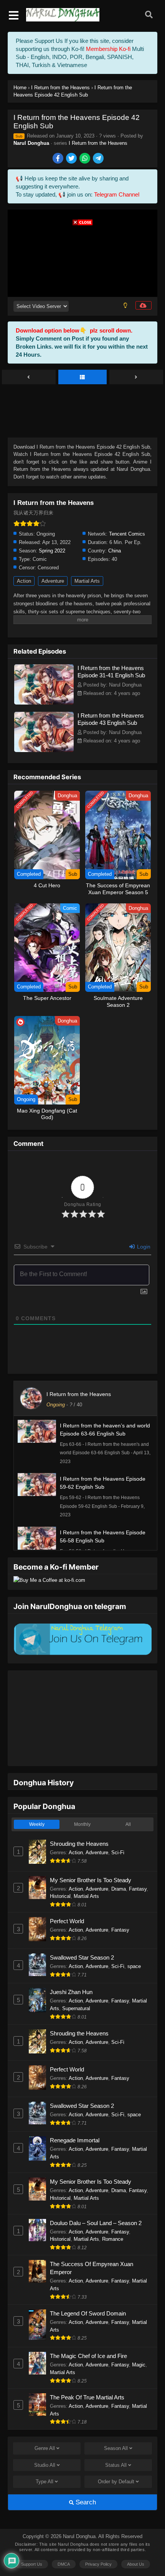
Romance (113, 2215)
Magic (139, 2341)
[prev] (29, 377)
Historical (60, 1872)
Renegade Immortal (75, 2116)
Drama (119, 1865)
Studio (45, 2441)
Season (116, 2424)
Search (85, 2478)
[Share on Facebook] (59, 159)
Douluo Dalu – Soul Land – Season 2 (96, 2199)
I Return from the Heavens (98, 143)
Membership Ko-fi (108, 49)
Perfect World (67, 1897)
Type (45, 2458)
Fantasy (138, 1865)
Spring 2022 (52, 551)
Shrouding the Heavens (79, 1820)
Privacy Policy (98, 2540)
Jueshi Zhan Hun (71, 1968)
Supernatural (76, 1985)
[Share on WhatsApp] (85, 159)
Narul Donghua (31, 143)
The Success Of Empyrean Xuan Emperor (92, 2244)
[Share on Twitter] (72, 159)
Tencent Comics (127, 534)
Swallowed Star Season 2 (82, 1934)
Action (24, 581)
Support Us (32, 2540)
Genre (45, 2424)
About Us (136, 2540)
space (134, 1943)
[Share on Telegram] (99, 159)
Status (116, 2441)
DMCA (64, 2540)
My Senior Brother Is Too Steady (91, 1856)
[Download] (144, 305)
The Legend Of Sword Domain (88, 2290)
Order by (116, 2458)
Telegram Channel (117, 194)
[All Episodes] (82, 377)
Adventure (53, 581)
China (115, 551)
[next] (136, 377)
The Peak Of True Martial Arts (87, 2374)
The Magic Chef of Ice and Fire (88, 2332)
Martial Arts (87, 581)
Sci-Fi (118, 1829)
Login (143, 1247)
